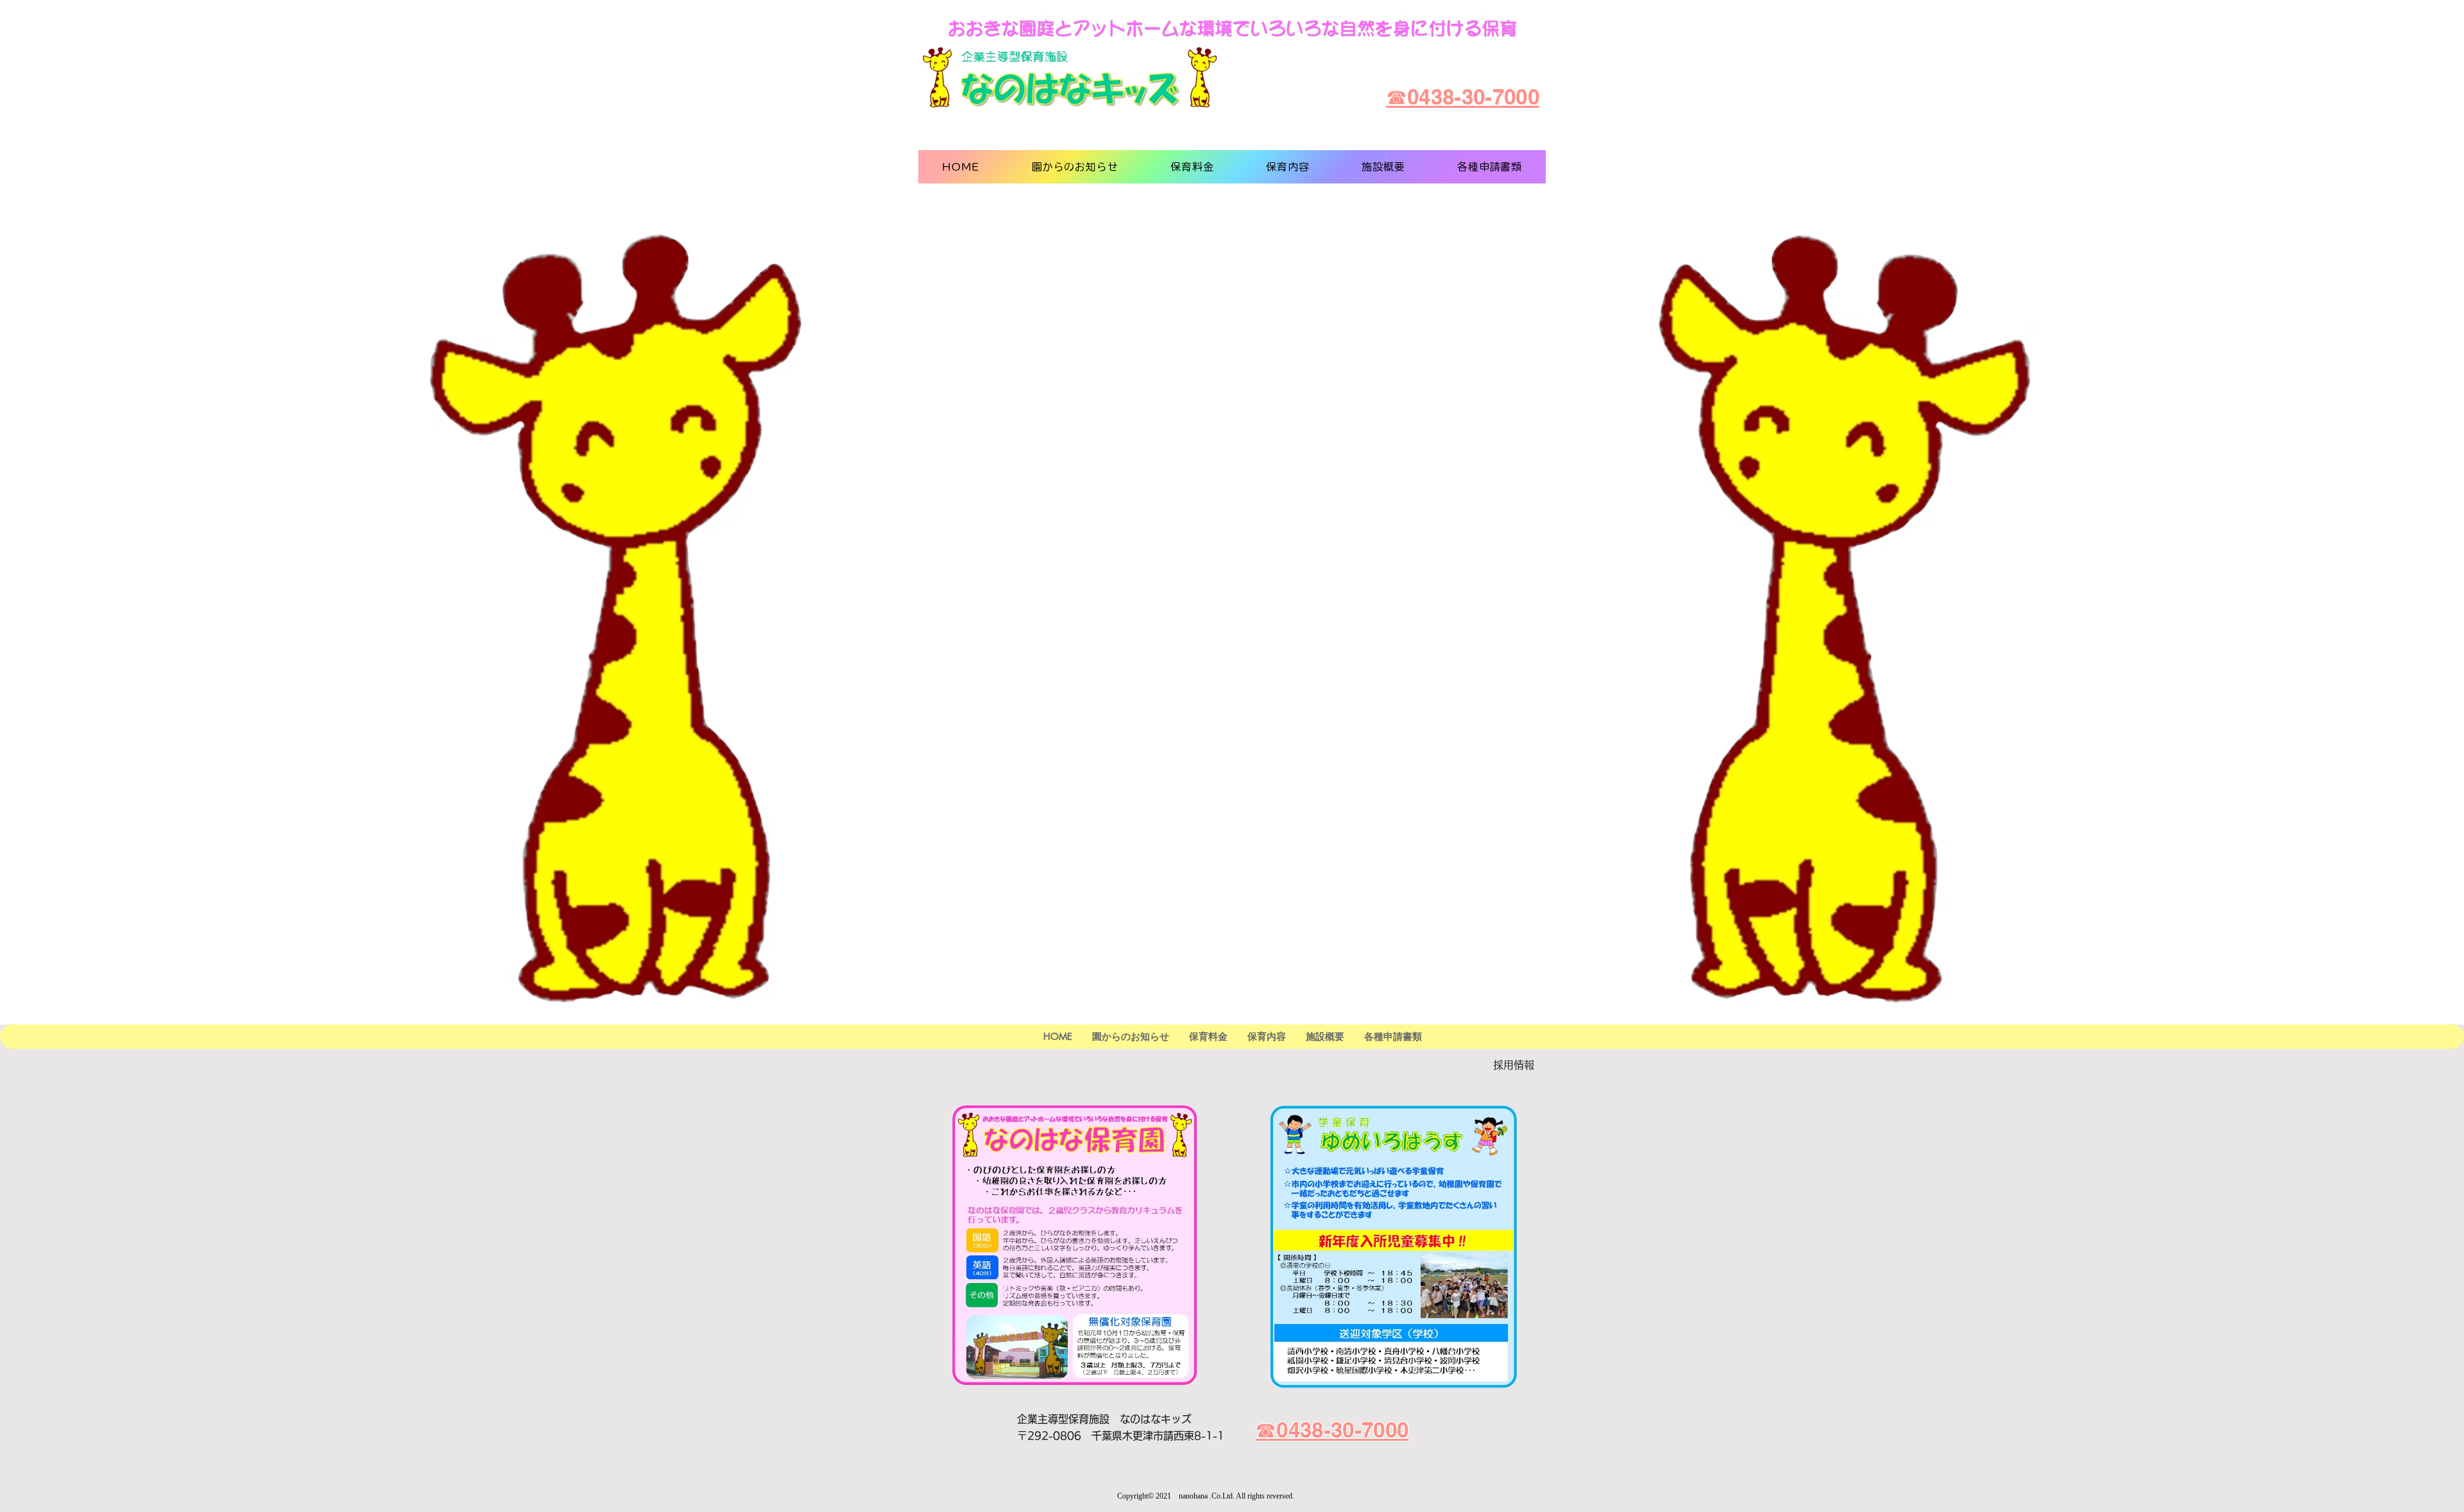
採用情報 (1514, 1065)
